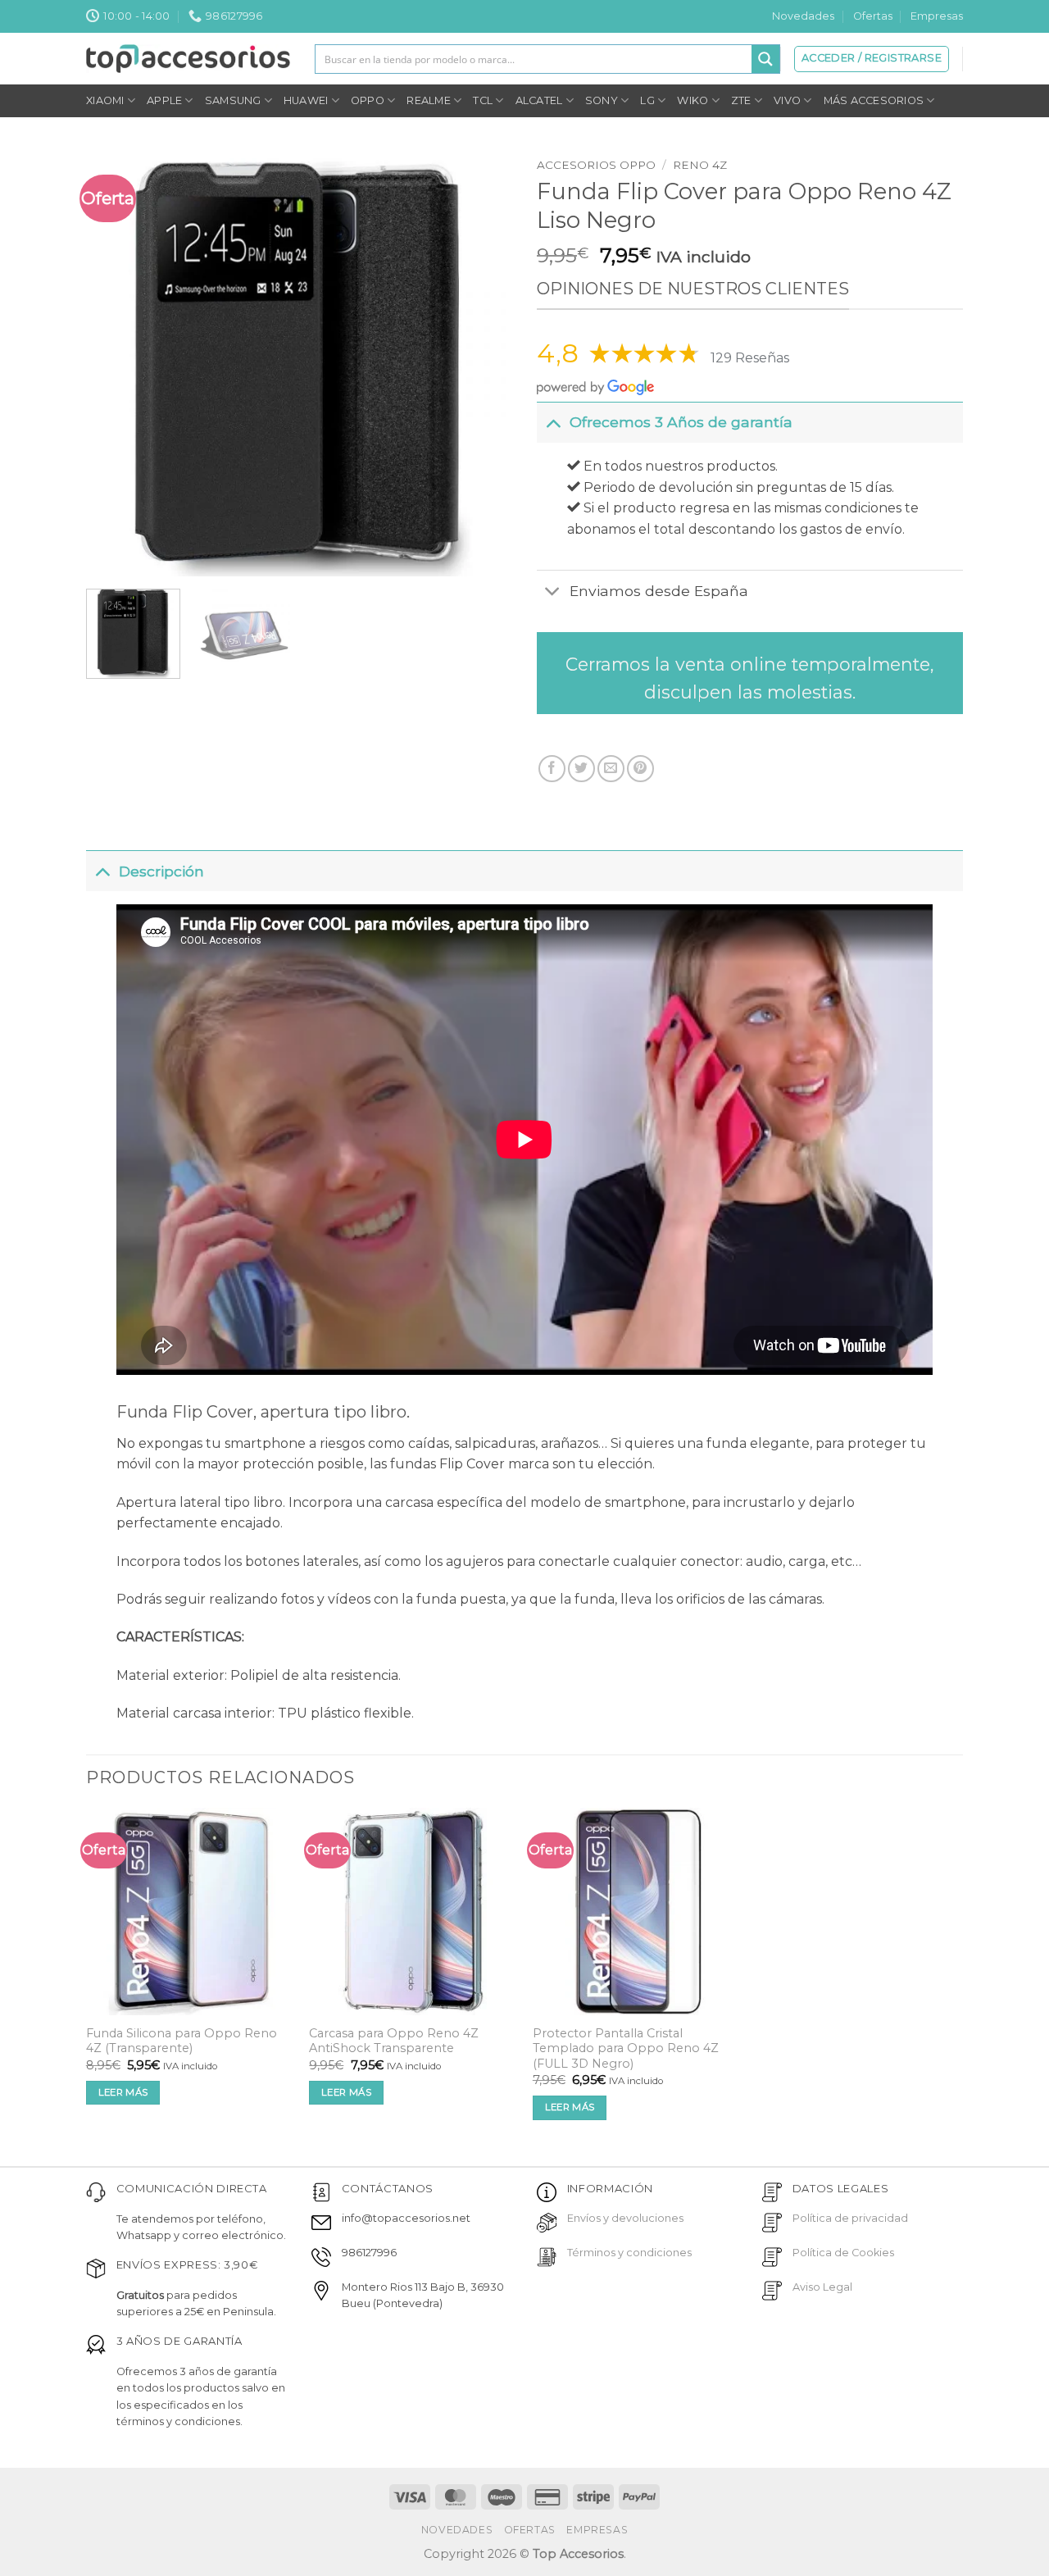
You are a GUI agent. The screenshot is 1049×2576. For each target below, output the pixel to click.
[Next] (483, 363)
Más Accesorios (874, 100)
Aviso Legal (822, 2287)
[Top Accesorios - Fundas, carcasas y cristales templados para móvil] (188, 58)
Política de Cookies (843, 2253)
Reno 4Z (700, 165)
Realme (429, 100)
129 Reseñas (750, 358)
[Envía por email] (611, 769)
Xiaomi (105, 100)
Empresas (937, 16)
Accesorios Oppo (596, 165)
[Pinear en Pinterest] (640, 769)
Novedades (803, 16)
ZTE (741, 100)
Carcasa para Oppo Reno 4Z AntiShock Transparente (394, 2041)
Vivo (787, 100)
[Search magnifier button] (765, 59)
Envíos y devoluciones (625, 2218)
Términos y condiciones (629, 2253)
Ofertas (873, 16)
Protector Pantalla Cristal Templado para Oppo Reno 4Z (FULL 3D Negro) (626, 2048)
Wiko (693, 100)
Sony (602, 100)
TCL (483, 100)
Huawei (306, 100)
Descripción (161, 871)
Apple (164, 100)
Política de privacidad (850, 2218)
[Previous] (116, 363)
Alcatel (539, 100)
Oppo (368, 100)
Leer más (123, 2092)
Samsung (233, 100)
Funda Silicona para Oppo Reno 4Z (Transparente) (182, 2041)
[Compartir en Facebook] (552, 769)
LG (647, 100)
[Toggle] (553, 422)
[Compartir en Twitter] (581, 769)
